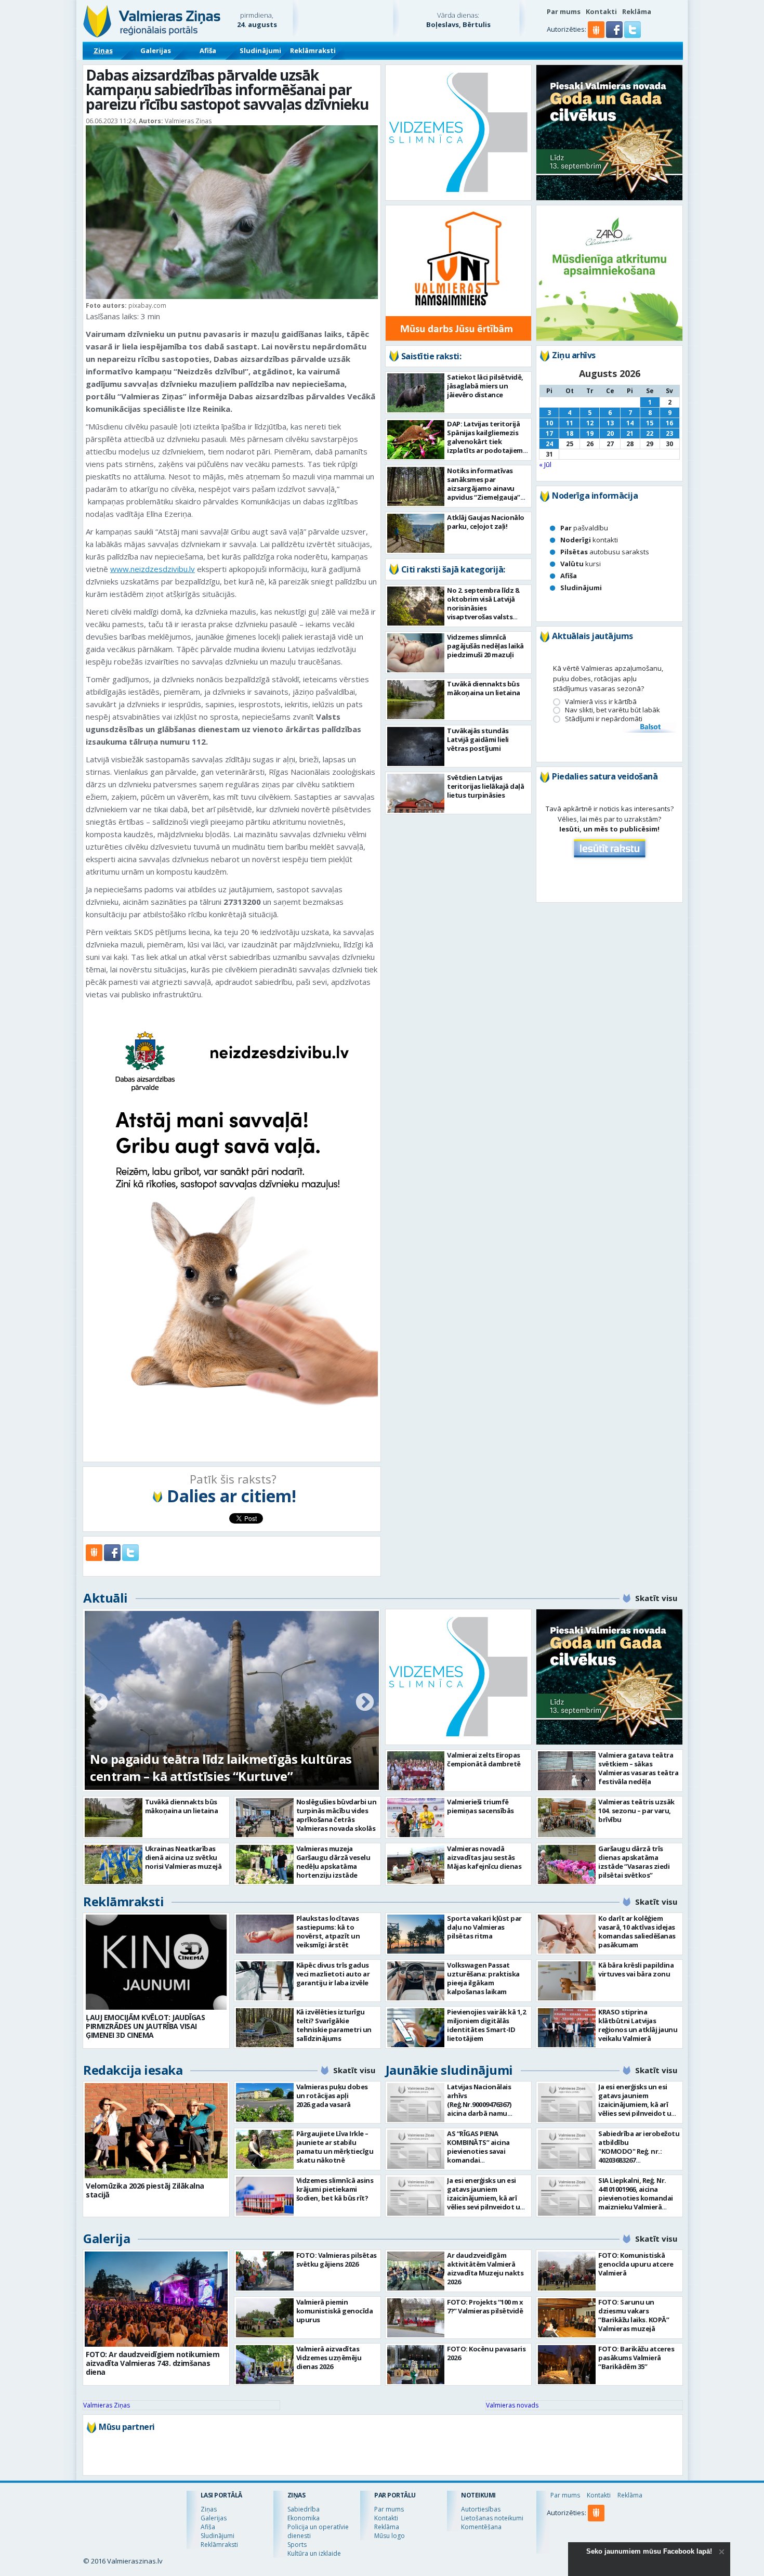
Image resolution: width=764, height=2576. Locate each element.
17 (549, 433)
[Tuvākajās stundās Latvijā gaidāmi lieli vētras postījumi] (416, 746)
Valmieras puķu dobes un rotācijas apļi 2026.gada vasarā (332, 2096)
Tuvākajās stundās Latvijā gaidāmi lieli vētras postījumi (478, 739)
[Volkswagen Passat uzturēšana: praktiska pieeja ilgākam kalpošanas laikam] (416, 1981)
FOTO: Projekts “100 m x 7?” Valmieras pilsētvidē (485, 2306)
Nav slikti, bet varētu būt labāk (612, 710)
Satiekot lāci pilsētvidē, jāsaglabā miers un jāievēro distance (485, 386)
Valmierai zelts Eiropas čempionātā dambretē (484, 1759)
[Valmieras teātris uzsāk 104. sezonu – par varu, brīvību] (567, 1818)
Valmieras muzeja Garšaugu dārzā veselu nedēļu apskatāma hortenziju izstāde (333, 1862)
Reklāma (637, 11)
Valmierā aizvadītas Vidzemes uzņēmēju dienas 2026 (329, 2358)
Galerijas (156, 50)
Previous (99, 1703)
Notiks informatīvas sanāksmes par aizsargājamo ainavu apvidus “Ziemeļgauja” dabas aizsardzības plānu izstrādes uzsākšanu (484, 497)
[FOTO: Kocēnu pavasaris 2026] (416, 2365)
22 (650, 433)
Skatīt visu (656, 1598)
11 (570, 423)
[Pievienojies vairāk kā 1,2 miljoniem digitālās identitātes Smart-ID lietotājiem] (416, 2028)
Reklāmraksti (313, 50)
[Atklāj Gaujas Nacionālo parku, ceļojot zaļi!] (416, 533)
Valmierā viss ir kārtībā (601, 702)
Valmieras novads (512, 2405)
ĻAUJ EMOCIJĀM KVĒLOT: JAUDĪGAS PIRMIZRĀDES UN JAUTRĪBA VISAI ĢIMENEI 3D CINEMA (145, 2026)
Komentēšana (481, 2527)
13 (610, 423)
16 (669, 423)
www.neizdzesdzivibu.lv (153, 569)
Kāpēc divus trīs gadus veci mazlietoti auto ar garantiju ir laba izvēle (333, 1974)
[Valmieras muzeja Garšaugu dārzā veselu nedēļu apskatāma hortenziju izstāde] (265, 1864)
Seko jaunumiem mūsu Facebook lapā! (649, 2551)
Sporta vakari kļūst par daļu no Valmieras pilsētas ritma (484, 1927)
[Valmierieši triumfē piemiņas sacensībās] (416, 1818)
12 (590, 423)
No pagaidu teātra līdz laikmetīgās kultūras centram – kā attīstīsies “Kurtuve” (221, 1767)
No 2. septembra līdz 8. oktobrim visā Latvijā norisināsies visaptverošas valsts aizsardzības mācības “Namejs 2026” (484, 612)
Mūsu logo (390, 2536)
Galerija (107, 2238)
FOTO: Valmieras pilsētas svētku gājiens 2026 (337, 2260)
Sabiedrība (304, 2509)
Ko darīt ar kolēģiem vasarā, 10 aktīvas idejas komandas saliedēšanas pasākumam (637, 1931)
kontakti (589, 540)
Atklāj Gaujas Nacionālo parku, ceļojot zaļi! (486, 522)
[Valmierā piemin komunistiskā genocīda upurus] (265, 2318)
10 (549, 423)
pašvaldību (584, 528)
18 (570, 433)
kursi (581, 564)
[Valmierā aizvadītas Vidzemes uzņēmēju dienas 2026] (265, 2365)
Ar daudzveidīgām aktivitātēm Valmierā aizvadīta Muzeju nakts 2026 (485, 2268)
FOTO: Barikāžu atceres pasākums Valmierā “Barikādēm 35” (636, 2358)
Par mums (564, 11)
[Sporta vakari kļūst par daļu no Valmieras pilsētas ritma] (416, 1934)
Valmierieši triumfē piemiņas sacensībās (480, 1806)
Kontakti (601, 11)
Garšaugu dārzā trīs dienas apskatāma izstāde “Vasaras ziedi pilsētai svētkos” (634, 1862)
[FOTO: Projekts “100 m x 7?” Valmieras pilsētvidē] (416, 2318)
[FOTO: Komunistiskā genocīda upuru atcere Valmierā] (567, 2271)
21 (630, 433)
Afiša (208, 50)
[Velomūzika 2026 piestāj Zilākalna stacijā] (156, 2131)
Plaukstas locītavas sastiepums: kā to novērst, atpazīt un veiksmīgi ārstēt (328, 1931)
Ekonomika (304, 2518)
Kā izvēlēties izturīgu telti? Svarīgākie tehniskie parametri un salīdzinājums (334, 2025)
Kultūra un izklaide (314, 2553)
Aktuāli (106, 1598)
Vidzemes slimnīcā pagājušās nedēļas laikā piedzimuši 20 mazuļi (485, 646)
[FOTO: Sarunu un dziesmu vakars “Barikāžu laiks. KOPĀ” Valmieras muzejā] (567, 2318)
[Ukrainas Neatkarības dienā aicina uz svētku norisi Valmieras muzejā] (114, 1864)
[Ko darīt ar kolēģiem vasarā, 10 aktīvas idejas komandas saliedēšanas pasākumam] (567, 1934)
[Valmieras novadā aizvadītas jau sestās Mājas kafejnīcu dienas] (416, 1864)
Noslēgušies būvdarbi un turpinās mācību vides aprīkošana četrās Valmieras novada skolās (337, 1815)
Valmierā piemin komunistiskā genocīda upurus (335, 2311)
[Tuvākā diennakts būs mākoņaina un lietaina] (416, 700)
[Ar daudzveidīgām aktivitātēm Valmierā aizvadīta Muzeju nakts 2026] (416, 2271)
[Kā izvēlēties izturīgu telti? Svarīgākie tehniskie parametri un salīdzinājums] (265, 2028)
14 (630, 423)
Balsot (650, 727)
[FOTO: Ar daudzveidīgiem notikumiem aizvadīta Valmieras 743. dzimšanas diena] (156, 2299)
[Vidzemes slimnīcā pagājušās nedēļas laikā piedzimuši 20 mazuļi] (416, 653)
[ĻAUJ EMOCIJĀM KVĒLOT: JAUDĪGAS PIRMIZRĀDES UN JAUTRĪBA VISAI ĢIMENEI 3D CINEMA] (156, 1962)
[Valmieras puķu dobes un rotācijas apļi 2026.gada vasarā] (265, 2103)
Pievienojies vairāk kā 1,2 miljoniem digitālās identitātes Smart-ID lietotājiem (486, 2025)
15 (650, 423)
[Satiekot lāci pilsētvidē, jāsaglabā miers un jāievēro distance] (416, 393)
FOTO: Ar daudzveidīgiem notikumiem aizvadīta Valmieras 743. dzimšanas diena (153, 2363)
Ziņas (103, 50)
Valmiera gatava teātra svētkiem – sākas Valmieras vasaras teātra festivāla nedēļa (638, 1768)
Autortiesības (481, 2509)
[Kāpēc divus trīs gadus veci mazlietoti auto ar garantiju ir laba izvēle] (265, 1981)
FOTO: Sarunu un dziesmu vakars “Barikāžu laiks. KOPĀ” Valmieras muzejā (634, 2315)
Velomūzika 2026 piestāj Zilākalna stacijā (145, 2190)
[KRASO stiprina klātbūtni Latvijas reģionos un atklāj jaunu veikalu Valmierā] (567, 2028)
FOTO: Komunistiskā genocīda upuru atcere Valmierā (636, 2264)
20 (610, 433)
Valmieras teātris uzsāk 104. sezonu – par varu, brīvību (636, 1811)
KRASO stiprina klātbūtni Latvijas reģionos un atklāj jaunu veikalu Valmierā (638, 2025)
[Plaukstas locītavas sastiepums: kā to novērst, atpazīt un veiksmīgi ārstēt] (265, 1934)
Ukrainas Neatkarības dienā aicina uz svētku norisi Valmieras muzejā (183, 1857)
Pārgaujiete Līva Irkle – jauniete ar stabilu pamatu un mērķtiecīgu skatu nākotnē (335, 2147)
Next (365, 1703)
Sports (297, 2545)
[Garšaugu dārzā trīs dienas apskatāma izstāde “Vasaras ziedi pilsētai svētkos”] (567, 1864)
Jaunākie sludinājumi (449, 2070)
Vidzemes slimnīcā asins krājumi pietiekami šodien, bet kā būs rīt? (335, 2189)
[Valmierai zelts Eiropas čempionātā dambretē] (416, 1771)
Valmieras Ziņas (107, 2405)
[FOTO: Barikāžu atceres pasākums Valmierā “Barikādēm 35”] (567, 2365)
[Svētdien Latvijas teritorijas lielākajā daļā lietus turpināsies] (416, 793)
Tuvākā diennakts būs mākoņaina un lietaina (484, 688)
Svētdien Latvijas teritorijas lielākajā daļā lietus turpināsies (485, 786)
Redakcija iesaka (133, 2070)
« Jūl (545, 464)
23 (669, 433)
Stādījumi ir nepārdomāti (604, 719)
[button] (615, 35)
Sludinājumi (260, 50)
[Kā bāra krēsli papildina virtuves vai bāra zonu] (567, 1981)
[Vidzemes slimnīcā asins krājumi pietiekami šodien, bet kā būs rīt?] (265, 2196)
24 (549, 444)
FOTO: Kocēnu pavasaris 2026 (486, 2353)
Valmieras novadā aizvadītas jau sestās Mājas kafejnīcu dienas (484, 1857)
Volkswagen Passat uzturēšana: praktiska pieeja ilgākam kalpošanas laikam (483, 1978)
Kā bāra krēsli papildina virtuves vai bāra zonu (636, 1969)
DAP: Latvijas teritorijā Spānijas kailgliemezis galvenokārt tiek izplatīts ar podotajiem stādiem (485, 441)
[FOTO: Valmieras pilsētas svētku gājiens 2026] (265, 2271)
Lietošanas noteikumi (492, 2518)
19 (590, 433)
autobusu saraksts (605, 552)
